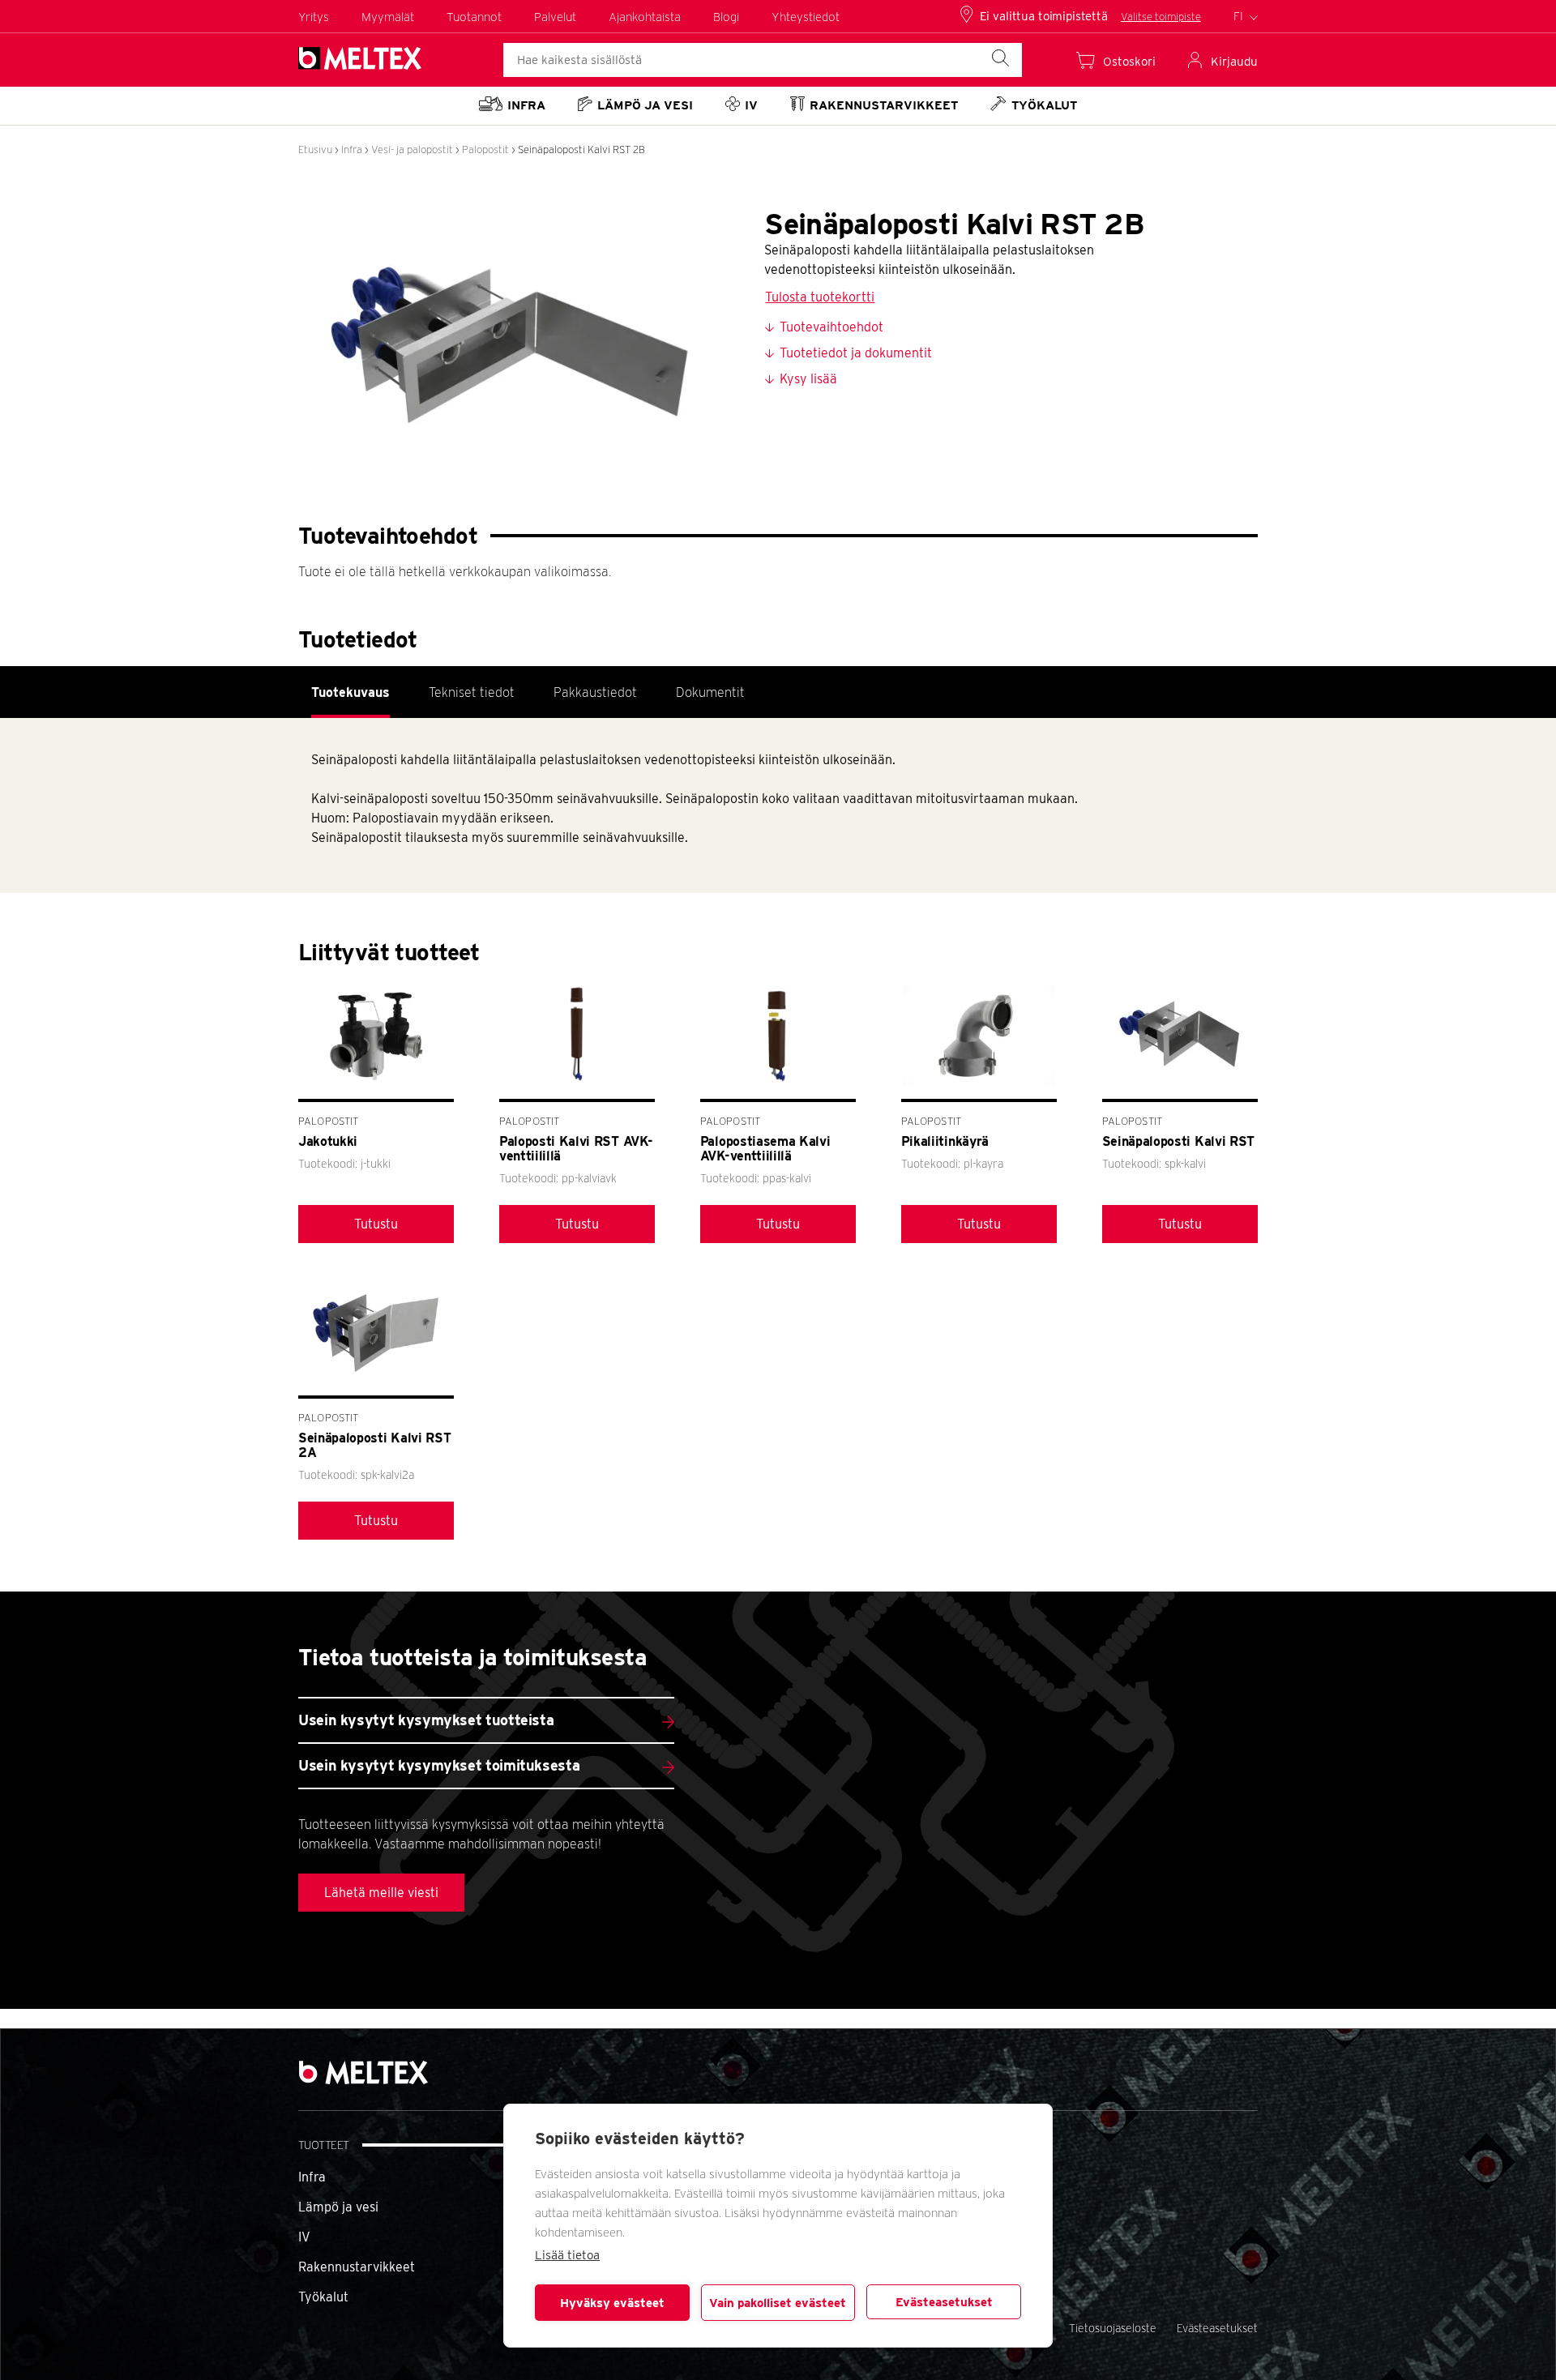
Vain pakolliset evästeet (778, 2303)
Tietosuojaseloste (1113, 2328)
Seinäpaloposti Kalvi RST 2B (581, 150)
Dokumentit (710, 692)
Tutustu (376, 1224)
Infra (352, 150)
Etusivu (315, 150)
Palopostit (485, 150)
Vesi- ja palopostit (412, 150)
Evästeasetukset (944, 2302)
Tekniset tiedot (472, 692)
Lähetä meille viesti (381, 1893)
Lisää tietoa (567, 2255)
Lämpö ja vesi (338, 2207)
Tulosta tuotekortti (820, 297)
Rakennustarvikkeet (357, 2267)
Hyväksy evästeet (612, 2303)
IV (304, 2237)
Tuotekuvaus (351, 692)
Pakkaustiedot (595, 692)
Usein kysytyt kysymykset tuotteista (426, 1720)
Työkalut (323, 2297)
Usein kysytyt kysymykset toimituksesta (439, 1765)
